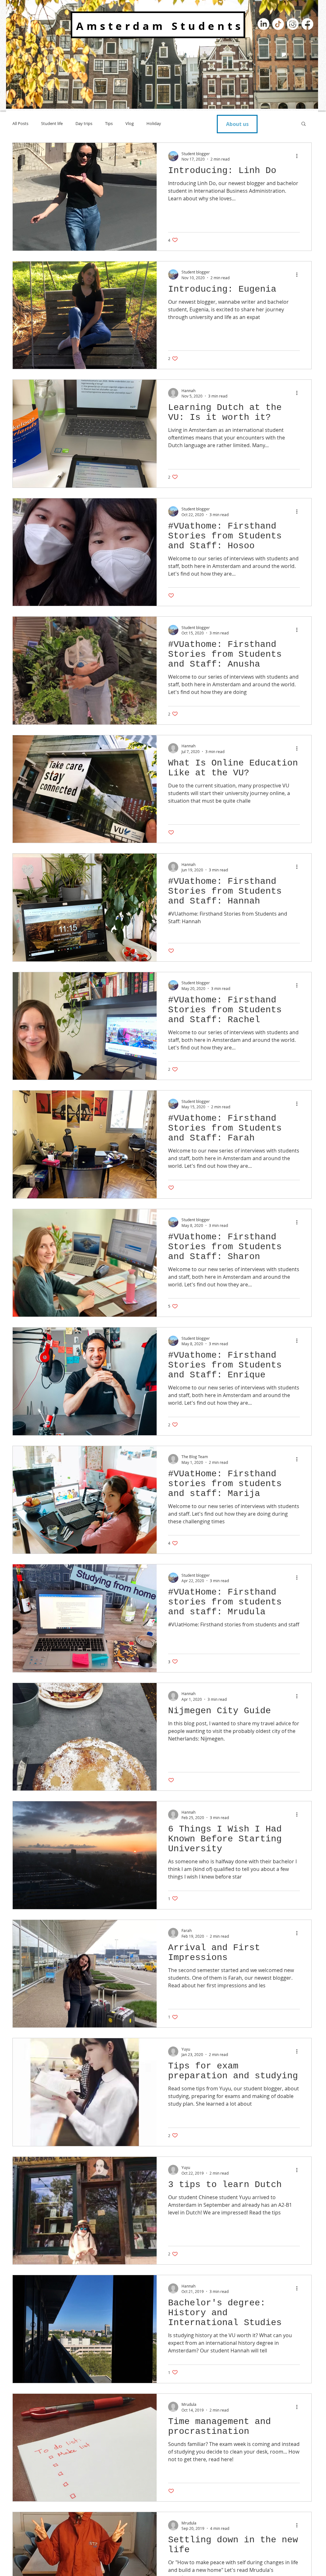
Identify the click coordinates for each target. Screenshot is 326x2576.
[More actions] (299, 156)
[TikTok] (278, 24)
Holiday (154, 123)
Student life (52, 123)
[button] (304, 124)
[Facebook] (307, 24)
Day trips (84, 123)
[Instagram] (293, 24)
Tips (109, 123)
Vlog (130, 123)
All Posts (20, 123)
